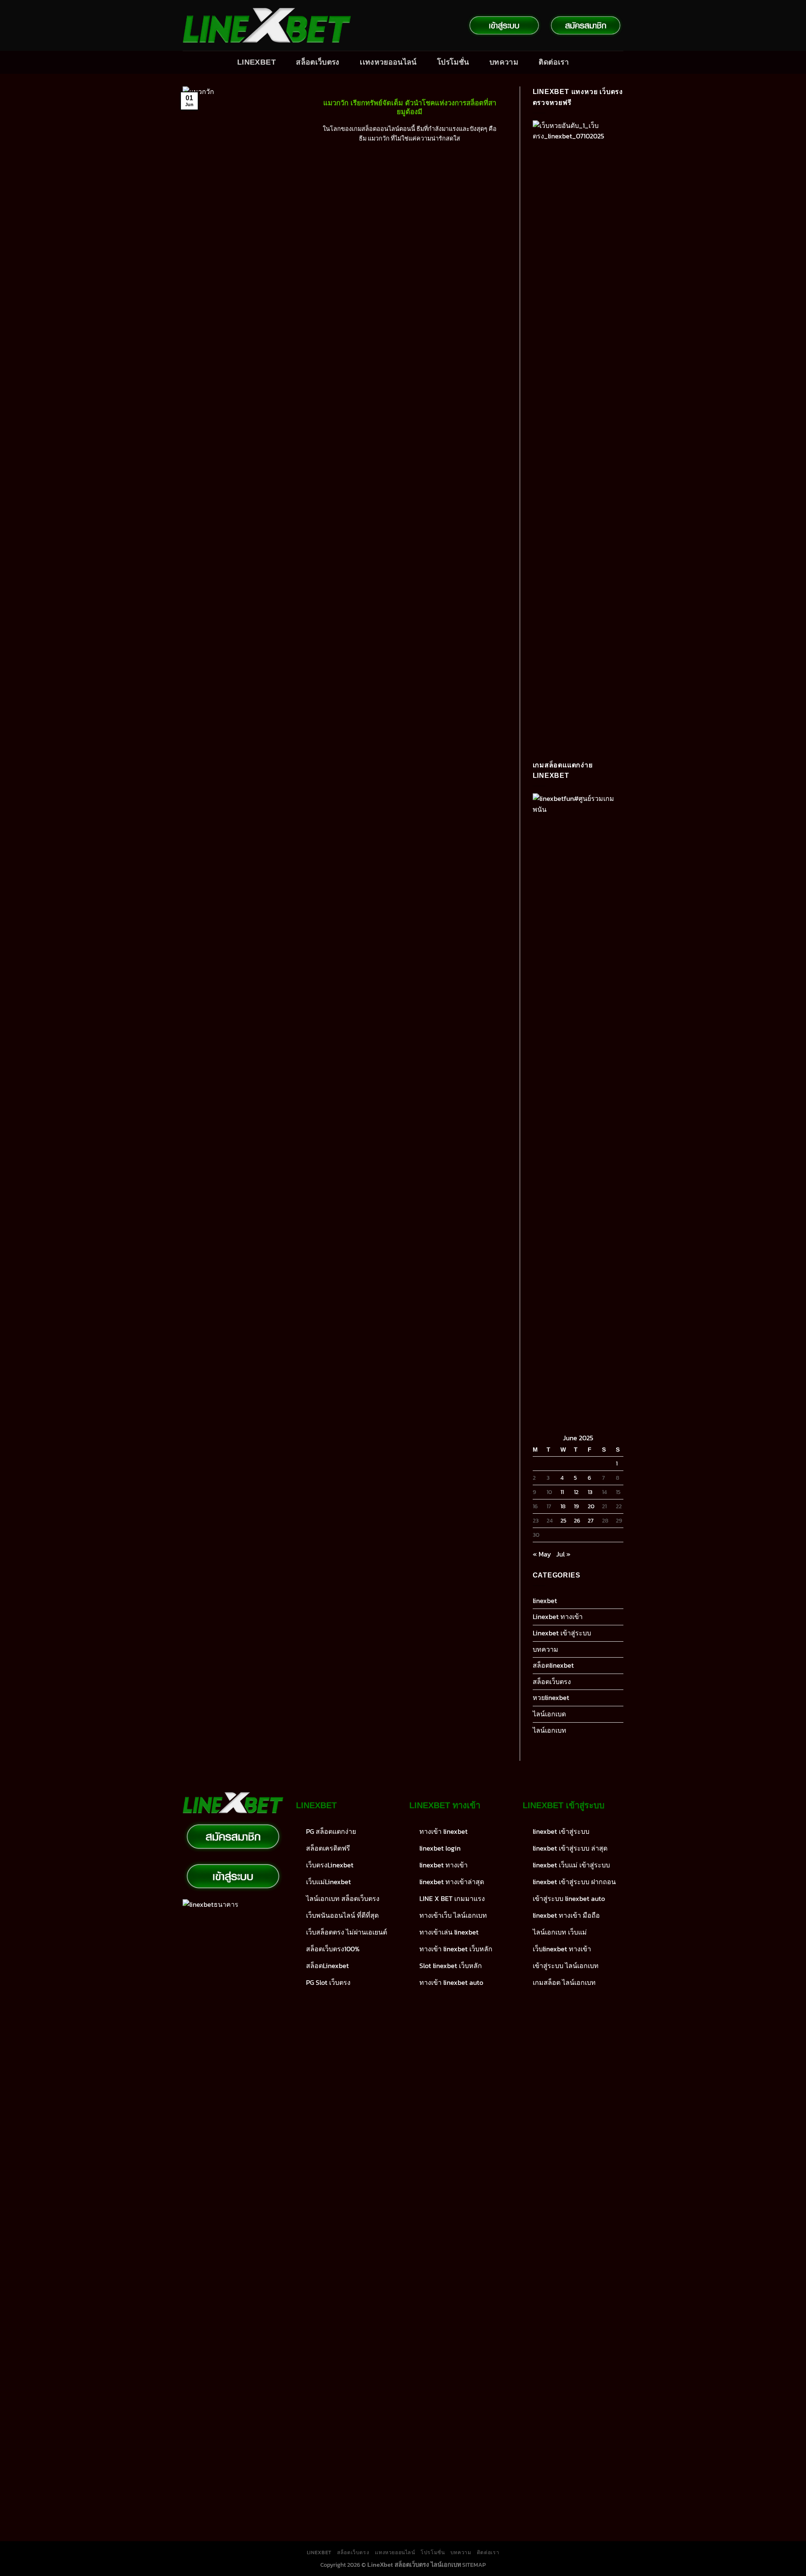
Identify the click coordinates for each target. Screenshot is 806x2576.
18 (563, 1506)
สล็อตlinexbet (553, 1665)
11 (562, 1492)
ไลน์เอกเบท (550, 1730)
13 (590, 1492)
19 (576, 1506)
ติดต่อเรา (553, 62)
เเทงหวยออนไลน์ (388, 62)
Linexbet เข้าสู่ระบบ (562, 1633)
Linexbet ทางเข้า (558, 1617)
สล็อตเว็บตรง (318, 62)
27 (591, 1520)
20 (591, 1506)
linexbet (545, 1601)
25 (563, 1520)
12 (576, 1492)
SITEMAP (474, 2565)
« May (542, 1554)
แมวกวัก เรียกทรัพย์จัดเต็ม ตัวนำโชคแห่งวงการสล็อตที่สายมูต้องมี (410, 108)
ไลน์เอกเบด (549, 1714)
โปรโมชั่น (453, 62)
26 (577, 1520)
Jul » (563, 1554)
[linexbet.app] (267, 26)
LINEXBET (256, 62)
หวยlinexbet (551, 1697)
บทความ (504, 62)
